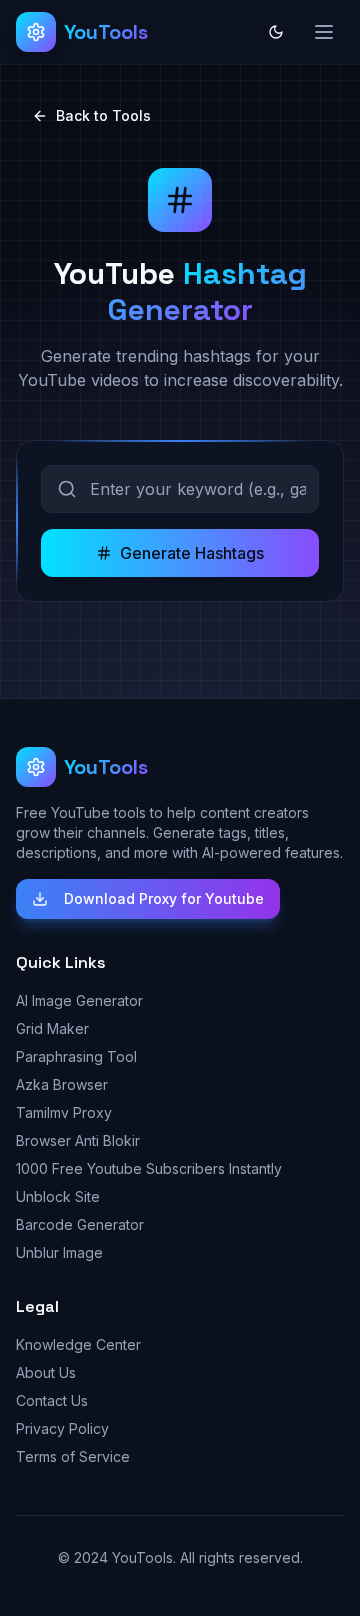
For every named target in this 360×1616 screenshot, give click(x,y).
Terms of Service (73, 1456)
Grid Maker (52, 1028)
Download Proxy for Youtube (164, 898)
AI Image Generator (79, 1000)
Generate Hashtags (192, 553)
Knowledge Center (78, 1344)
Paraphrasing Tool (76, 1056)
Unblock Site (58, 1196)
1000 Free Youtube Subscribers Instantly (149, 1168)
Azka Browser (62, 1084)
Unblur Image (59, 1252)
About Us (46, 1372)
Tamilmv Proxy (64, 1112)
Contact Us (52, 1400)
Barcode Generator (80, 1224)
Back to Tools (103, 115)
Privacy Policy (62, 1428)
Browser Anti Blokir (78, 1140)
